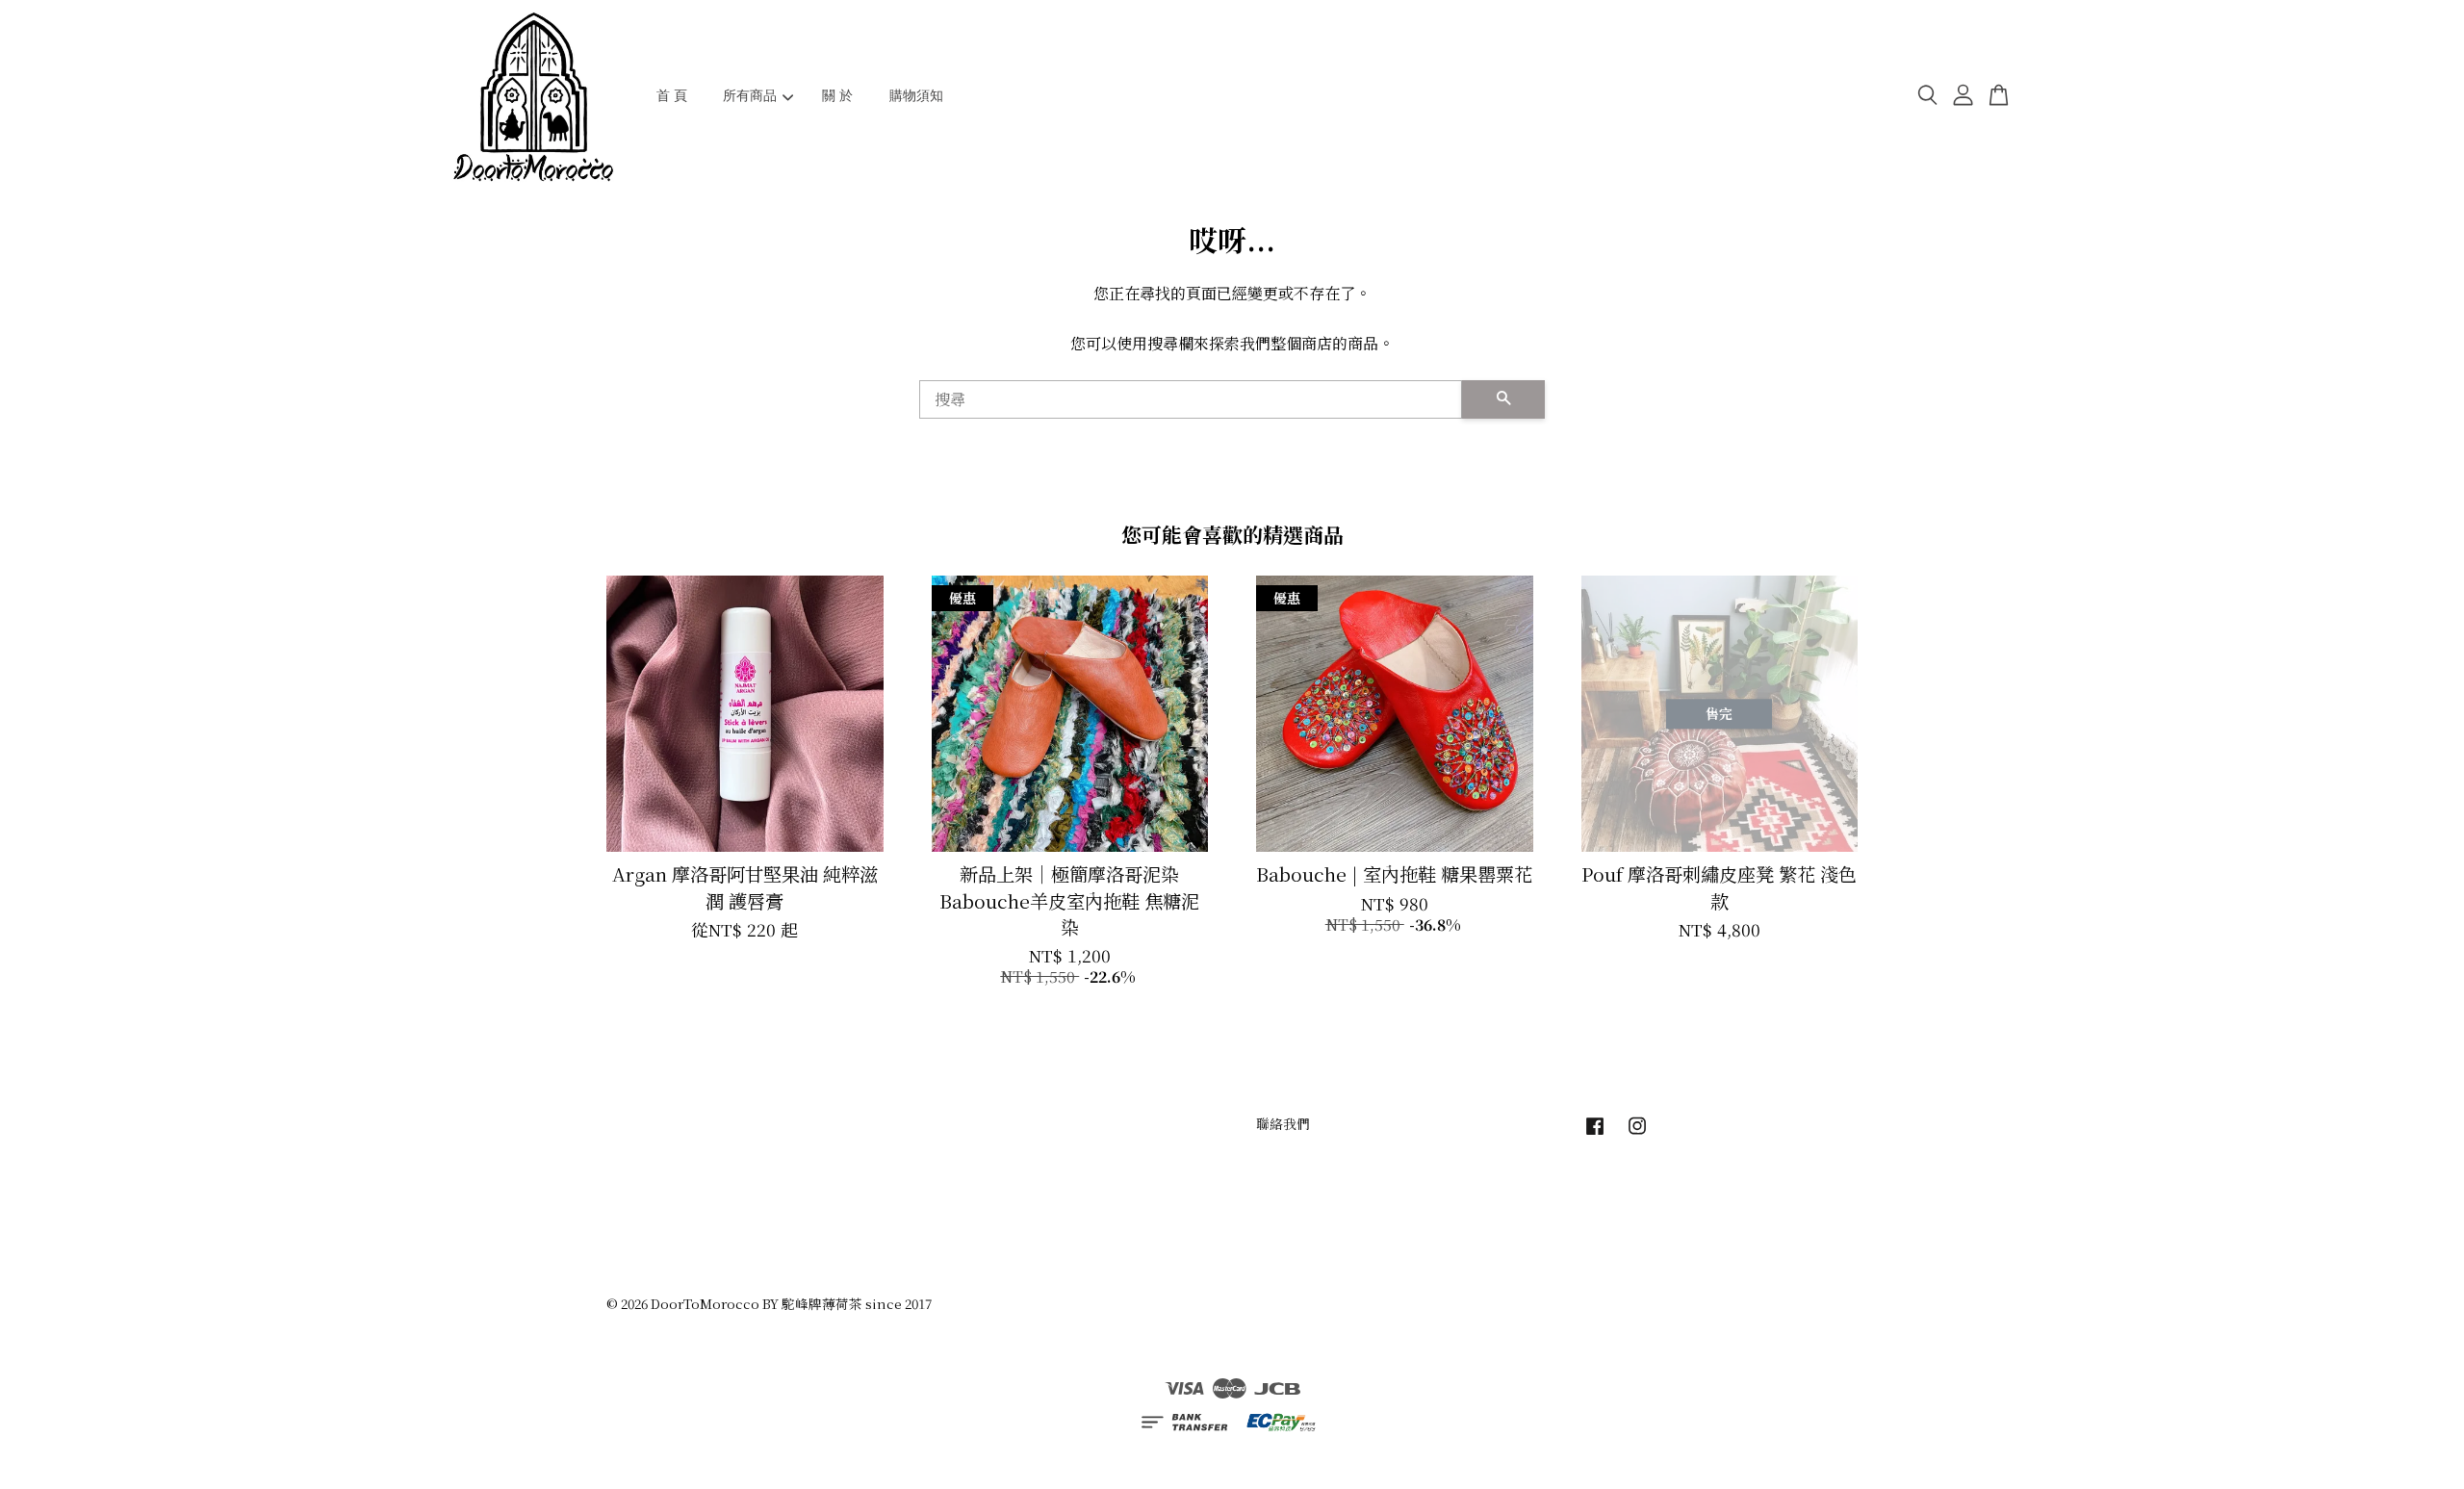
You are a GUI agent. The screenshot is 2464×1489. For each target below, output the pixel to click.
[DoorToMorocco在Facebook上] (1595, 1134)
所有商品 (750, 95)
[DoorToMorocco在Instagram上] (1637, 1134)
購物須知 (916, 95)
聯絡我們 (1283, 1123)
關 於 (837, 95)
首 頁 (672, 95)
